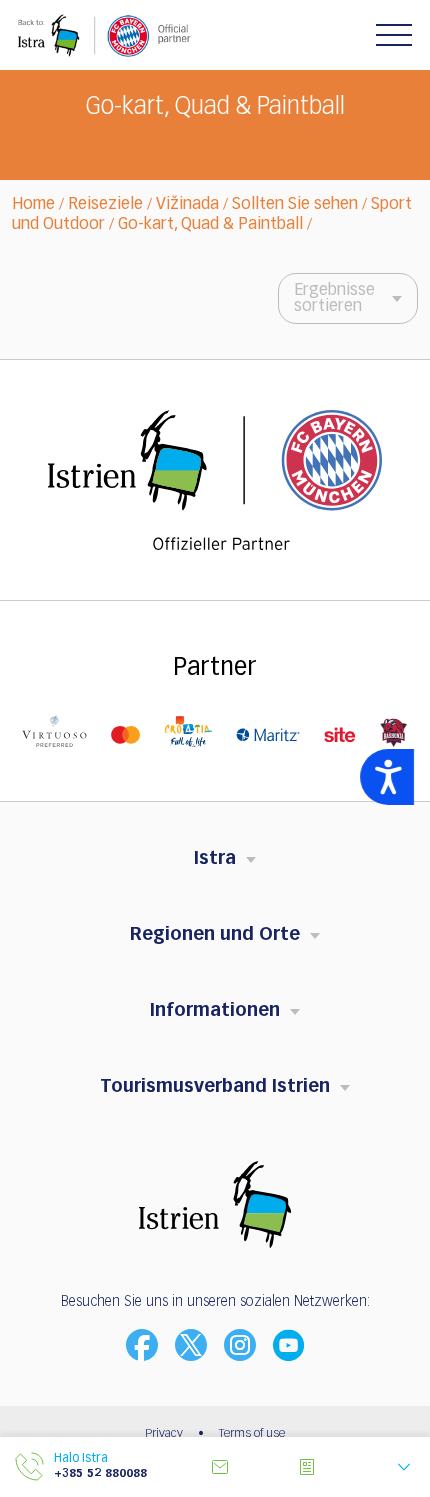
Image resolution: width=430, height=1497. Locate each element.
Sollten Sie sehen (295, 205)
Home (33, 205)
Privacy (164, 1434)
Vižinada (187, 205)
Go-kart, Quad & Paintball (210, 225)
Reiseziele (105, 205)
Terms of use (252, 1434)
